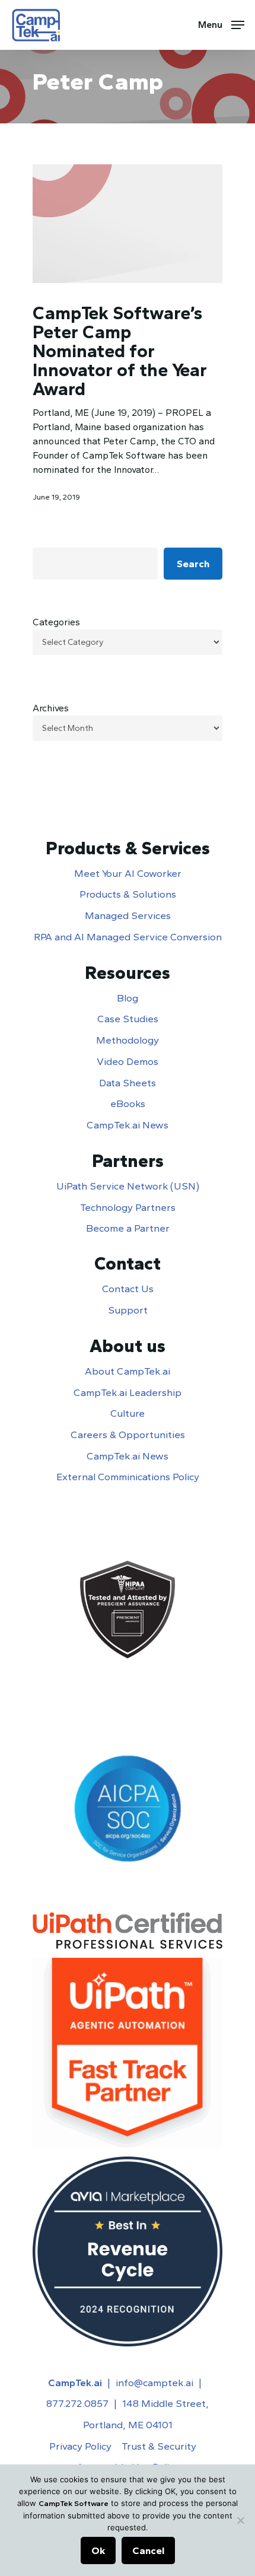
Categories (56, 622)
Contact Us (128, 1289)
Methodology (128, 1040)
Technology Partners (128, 1207)
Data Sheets (128, 1083)
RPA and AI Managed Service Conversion (128, 937)
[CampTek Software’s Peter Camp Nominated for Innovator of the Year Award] (128, 224)
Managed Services (128, 915)
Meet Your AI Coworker (128, 873)
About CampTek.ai (128, 1371)
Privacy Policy (80, 2446)
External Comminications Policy (128, 1477)
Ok (98, 2550)
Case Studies (128, 1019)
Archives (51, 708)
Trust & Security (159, 2446)
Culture (128, 1413)
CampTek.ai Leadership (128, 1392)
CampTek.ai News (128, 1125)
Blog (128, 998)
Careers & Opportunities (128, 1435)
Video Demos (128, 1061)
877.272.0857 (77, 2403)
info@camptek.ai (154, 2383)
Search (193, 564)
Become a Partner (128, 1228)
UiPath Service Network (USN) (128, 1186)
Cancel (148, 2550)
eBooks (128, 1103)
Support (128, 1310)
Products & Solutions (128, 894)
